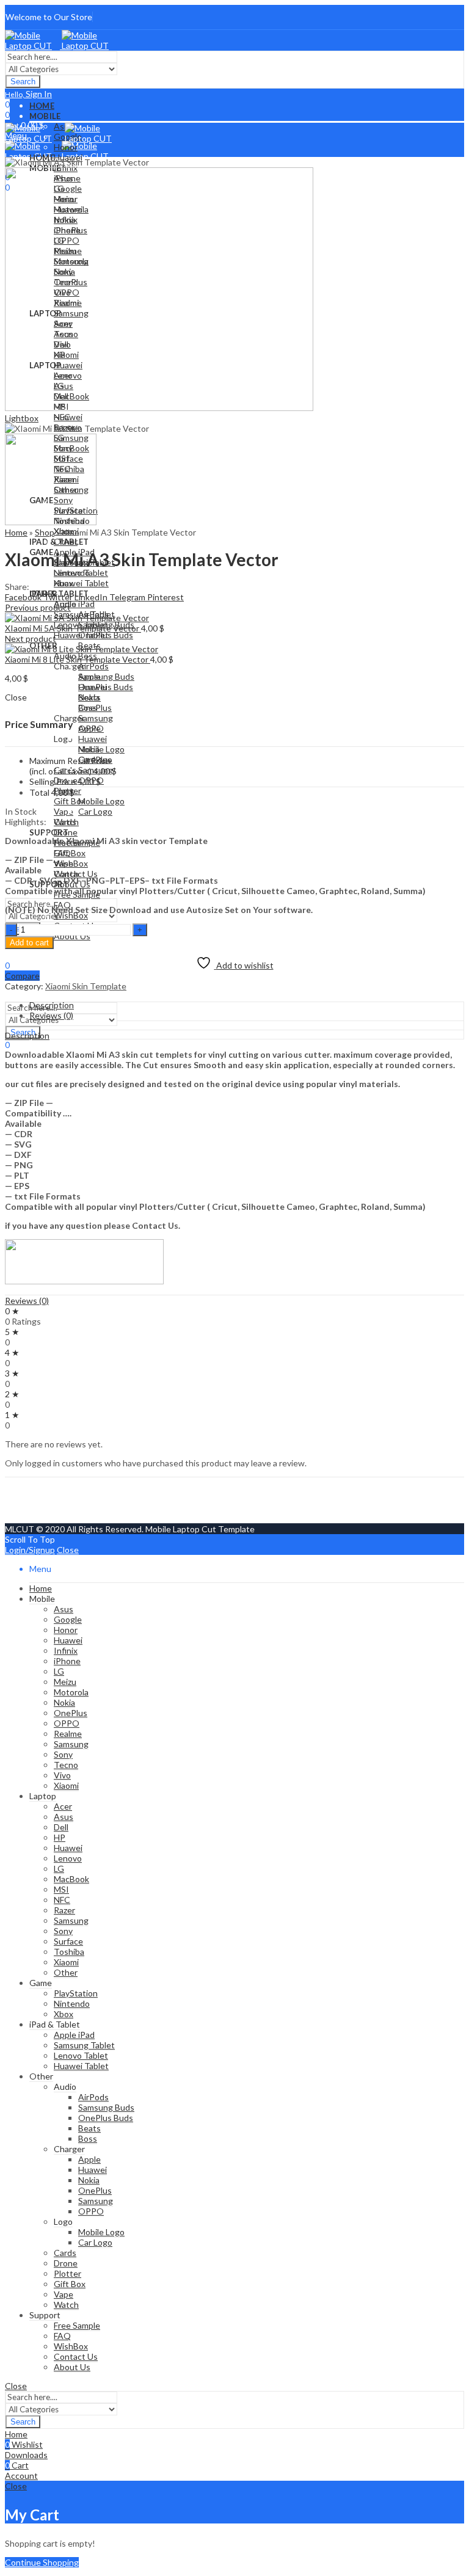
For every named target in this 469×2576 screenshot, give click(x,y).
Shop (45, 532)
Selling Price (53, 781)
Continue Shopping (42, 2562)
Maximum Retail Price (70, 766)
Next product (31, 639)
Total (39, 792)
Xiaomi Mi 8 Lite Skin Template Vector (78, 659)
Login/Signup (30, 1550)
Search (23, 82)
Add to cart (29, 943)
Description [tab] (52, 1005)
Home (16, 532)
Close (68, 1550)
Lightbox (22, 418)
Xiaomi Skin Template (86, 986)
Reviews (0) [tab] (51, 1015)
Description (27, 1035)
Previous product (38, 607)
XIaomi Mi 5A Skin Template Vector (73, 628)
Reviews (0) (27, 1301)
